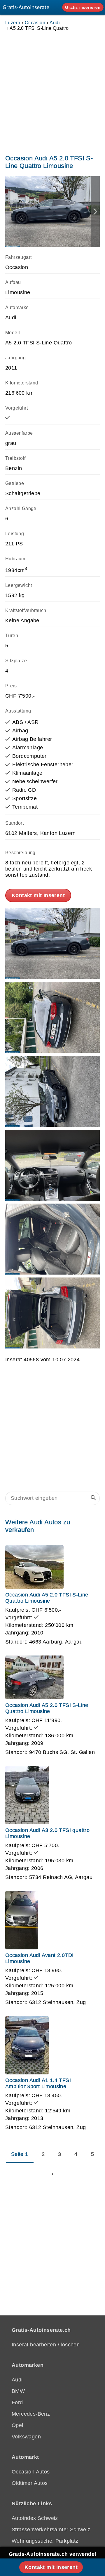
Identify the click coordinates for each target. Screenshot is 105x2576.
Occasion (35, 22)
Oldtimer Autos (30, 2483)
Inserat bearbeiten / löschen (46, 2345)
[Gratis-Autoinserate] (28, 7)
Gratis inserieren (83, 7)
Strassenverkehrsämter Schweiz (51, 2530)
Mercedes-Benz (31, 2414)
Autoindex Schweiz (35, 2518)
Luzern (13, 22)
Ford (17, 2402)
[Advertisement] (52, 91)
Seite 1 (20, 2154)
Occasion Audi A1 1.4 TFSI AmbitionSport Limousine (38, 2083)
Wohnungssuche (32, 2541)
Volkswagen (26, 2437)
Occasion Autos (31, 2472)
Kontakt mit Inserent (38, 895)
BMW (18, 2391)
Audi (55, 22)
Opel (17, 2425)
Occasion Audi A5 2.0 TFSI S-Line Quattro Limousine (47, 1598)
